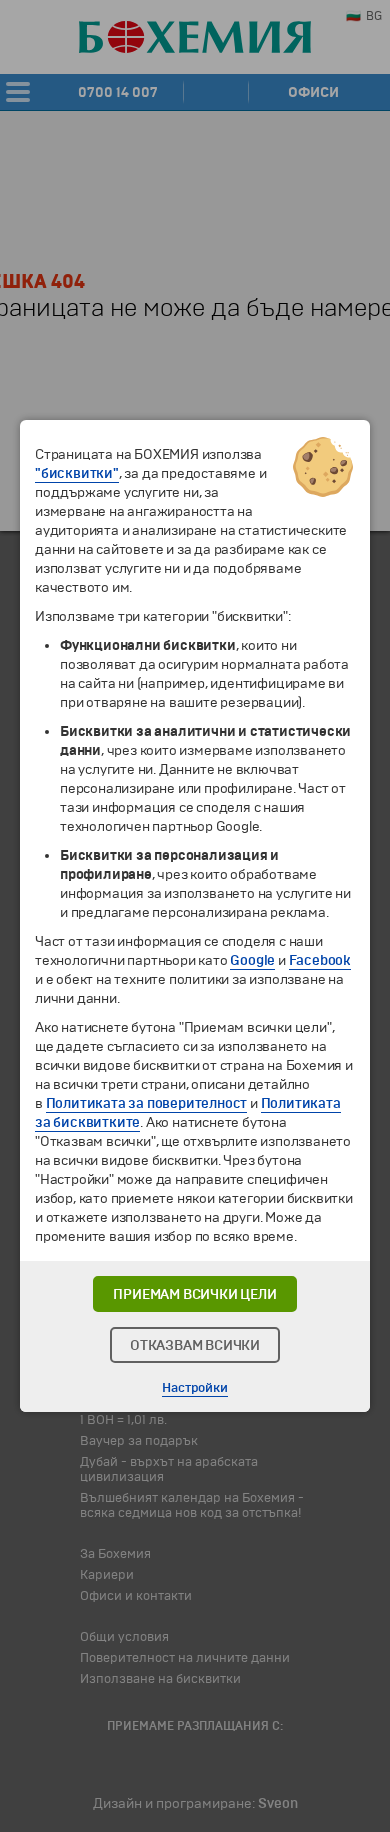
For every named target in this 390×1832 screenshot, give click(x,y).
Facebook (320, 960)
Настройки (194, 1388)
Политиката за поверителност (147, 1103)
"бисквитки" (77, 473)
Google (252, 960)
